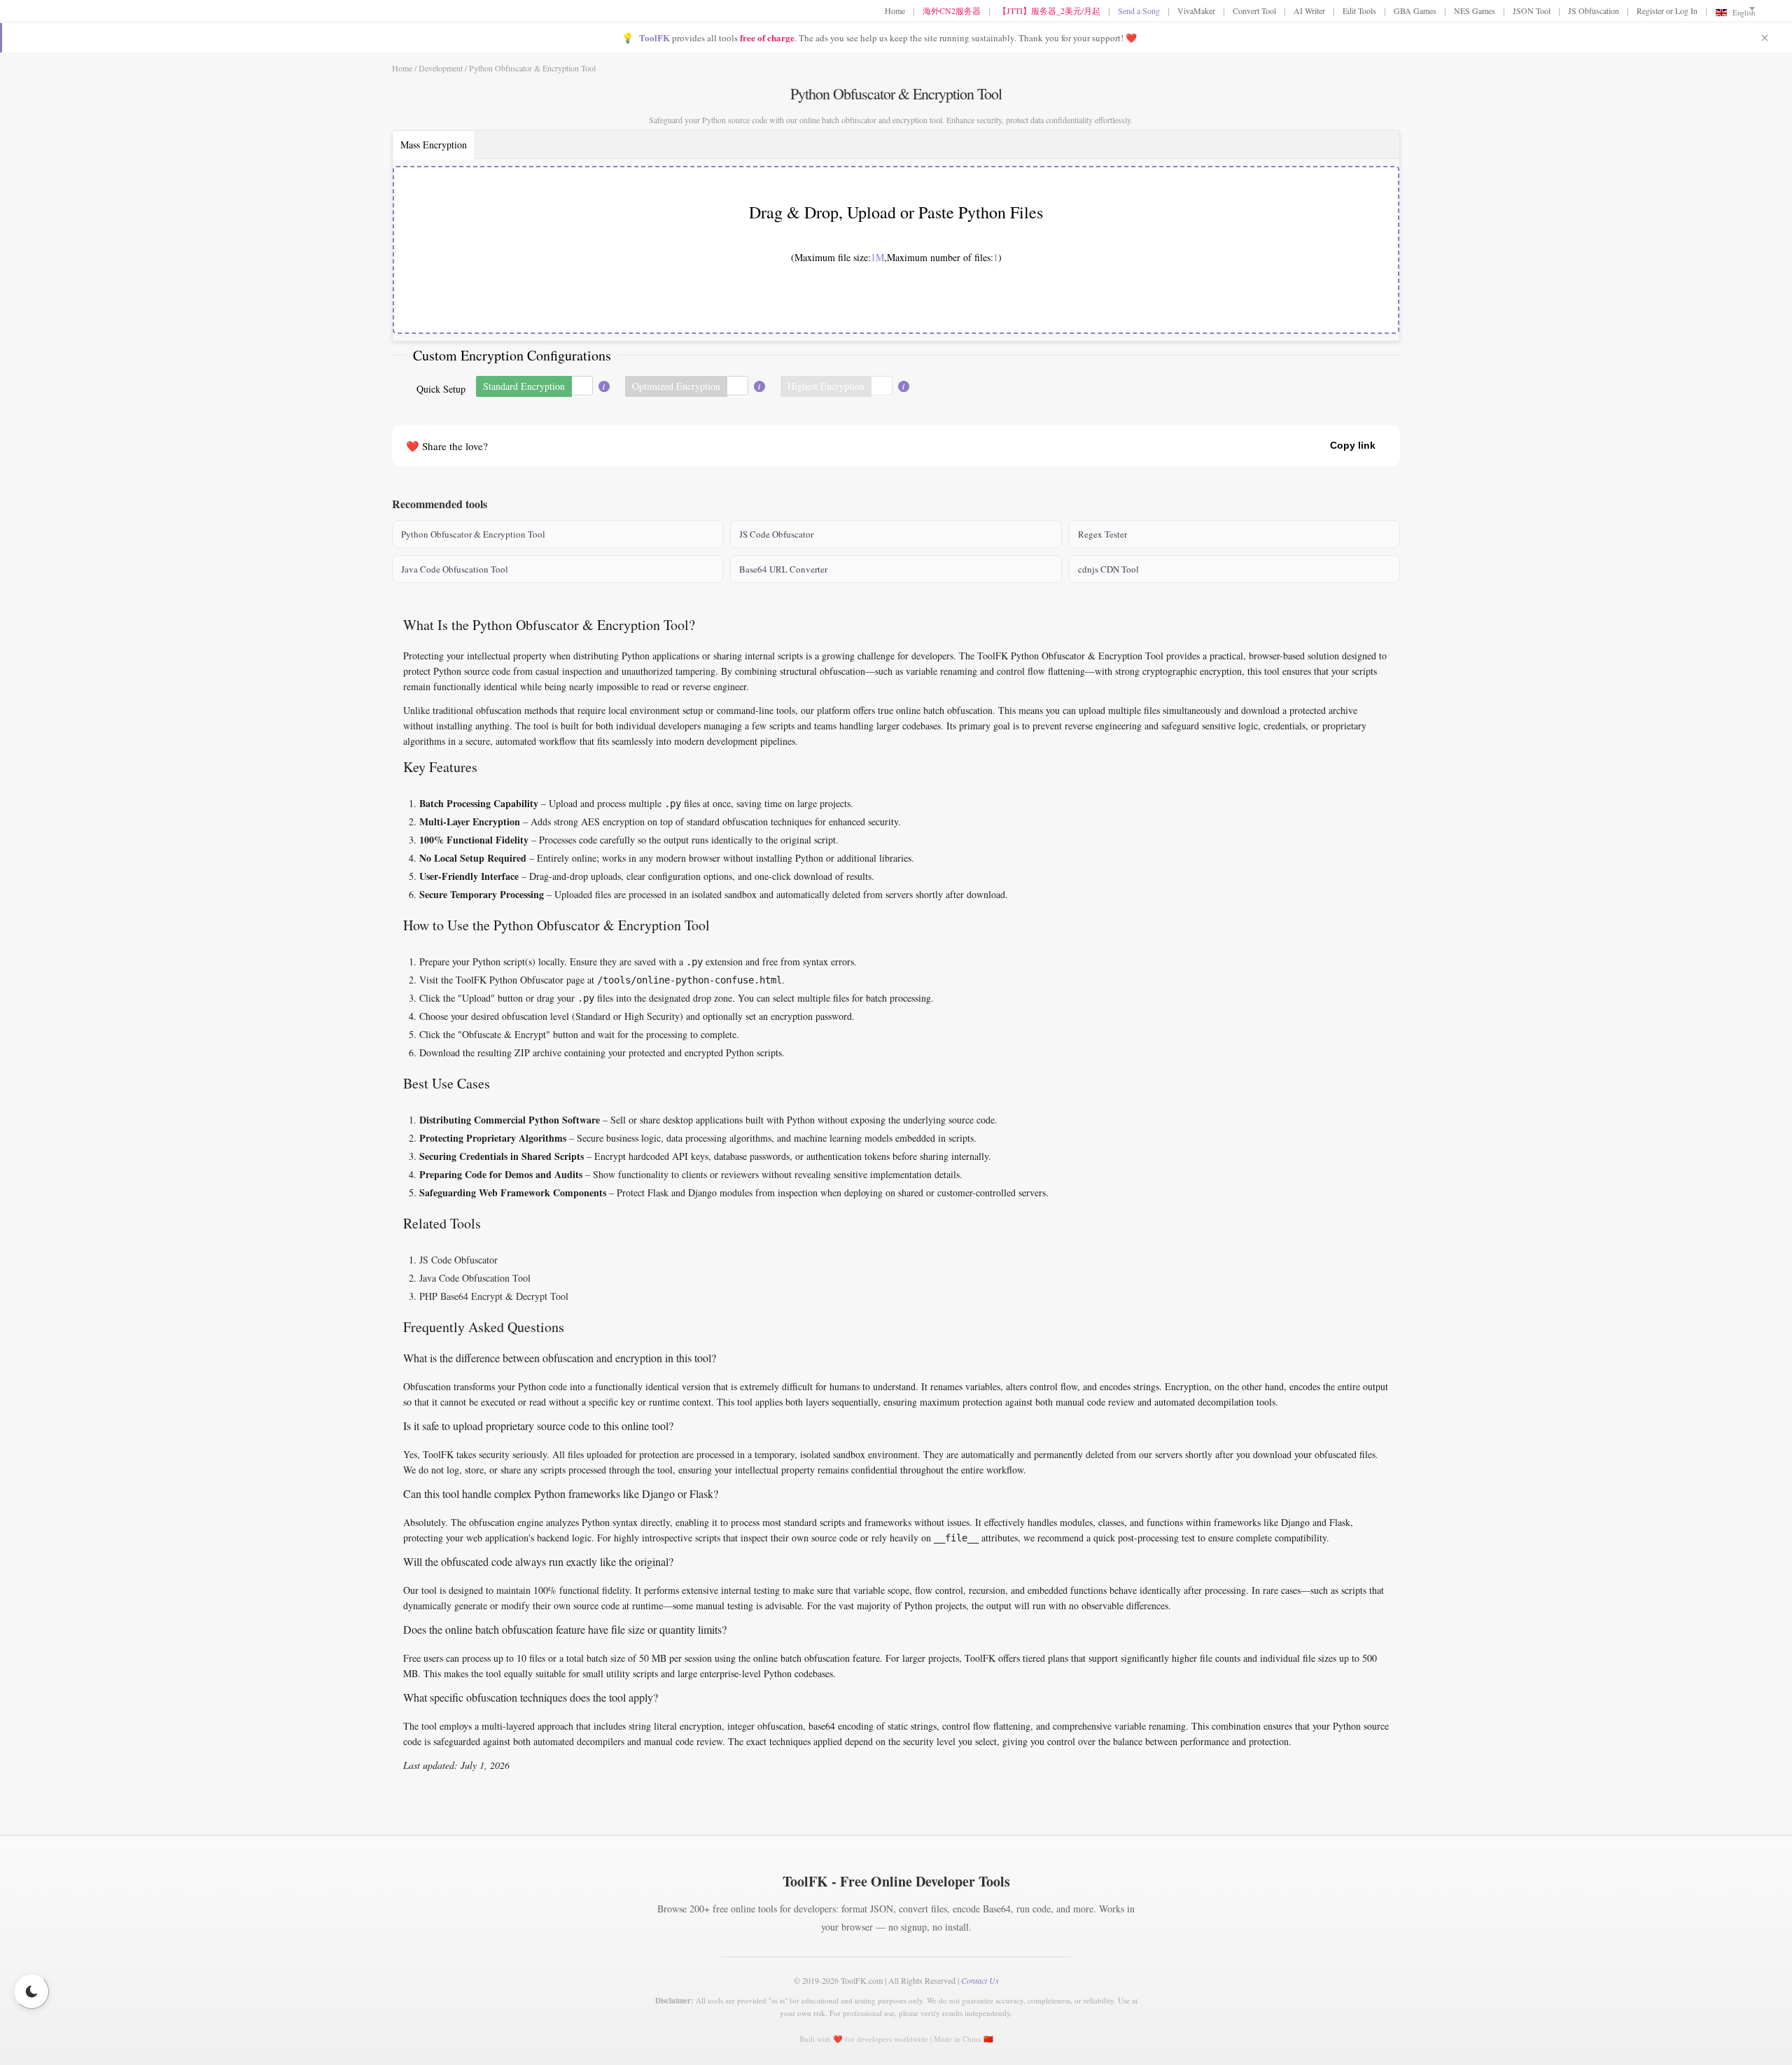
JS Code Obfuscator (776, 534)
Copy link (1353, 445)
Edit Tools (1359, 10)
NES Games (1475, 10)
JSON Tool (1532, 10)
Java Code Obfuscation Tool (455, 569)
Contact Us (980, 1980)
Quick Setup (441, 389)
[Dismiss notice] (1765, 38)
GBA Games (1415, 10)
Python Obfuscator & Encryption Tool (473, 534)
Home (895, 10)
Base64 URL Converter (783, 569)
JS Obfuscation (1594, 10)
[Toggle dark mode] (31, 1991)
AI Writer (1309, 10)
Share (1292, 445)
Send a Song (1139, 10)
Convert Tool (1254, 10)
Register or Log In (1667, 10)
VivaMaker (1196, 10)
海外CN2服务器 (952, 10)
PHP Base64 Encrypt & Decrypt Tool (494, 1296)
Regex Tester (1102, 534)
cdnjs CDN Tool (1108, 569)
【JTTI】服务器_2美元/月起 (1049, 10)
